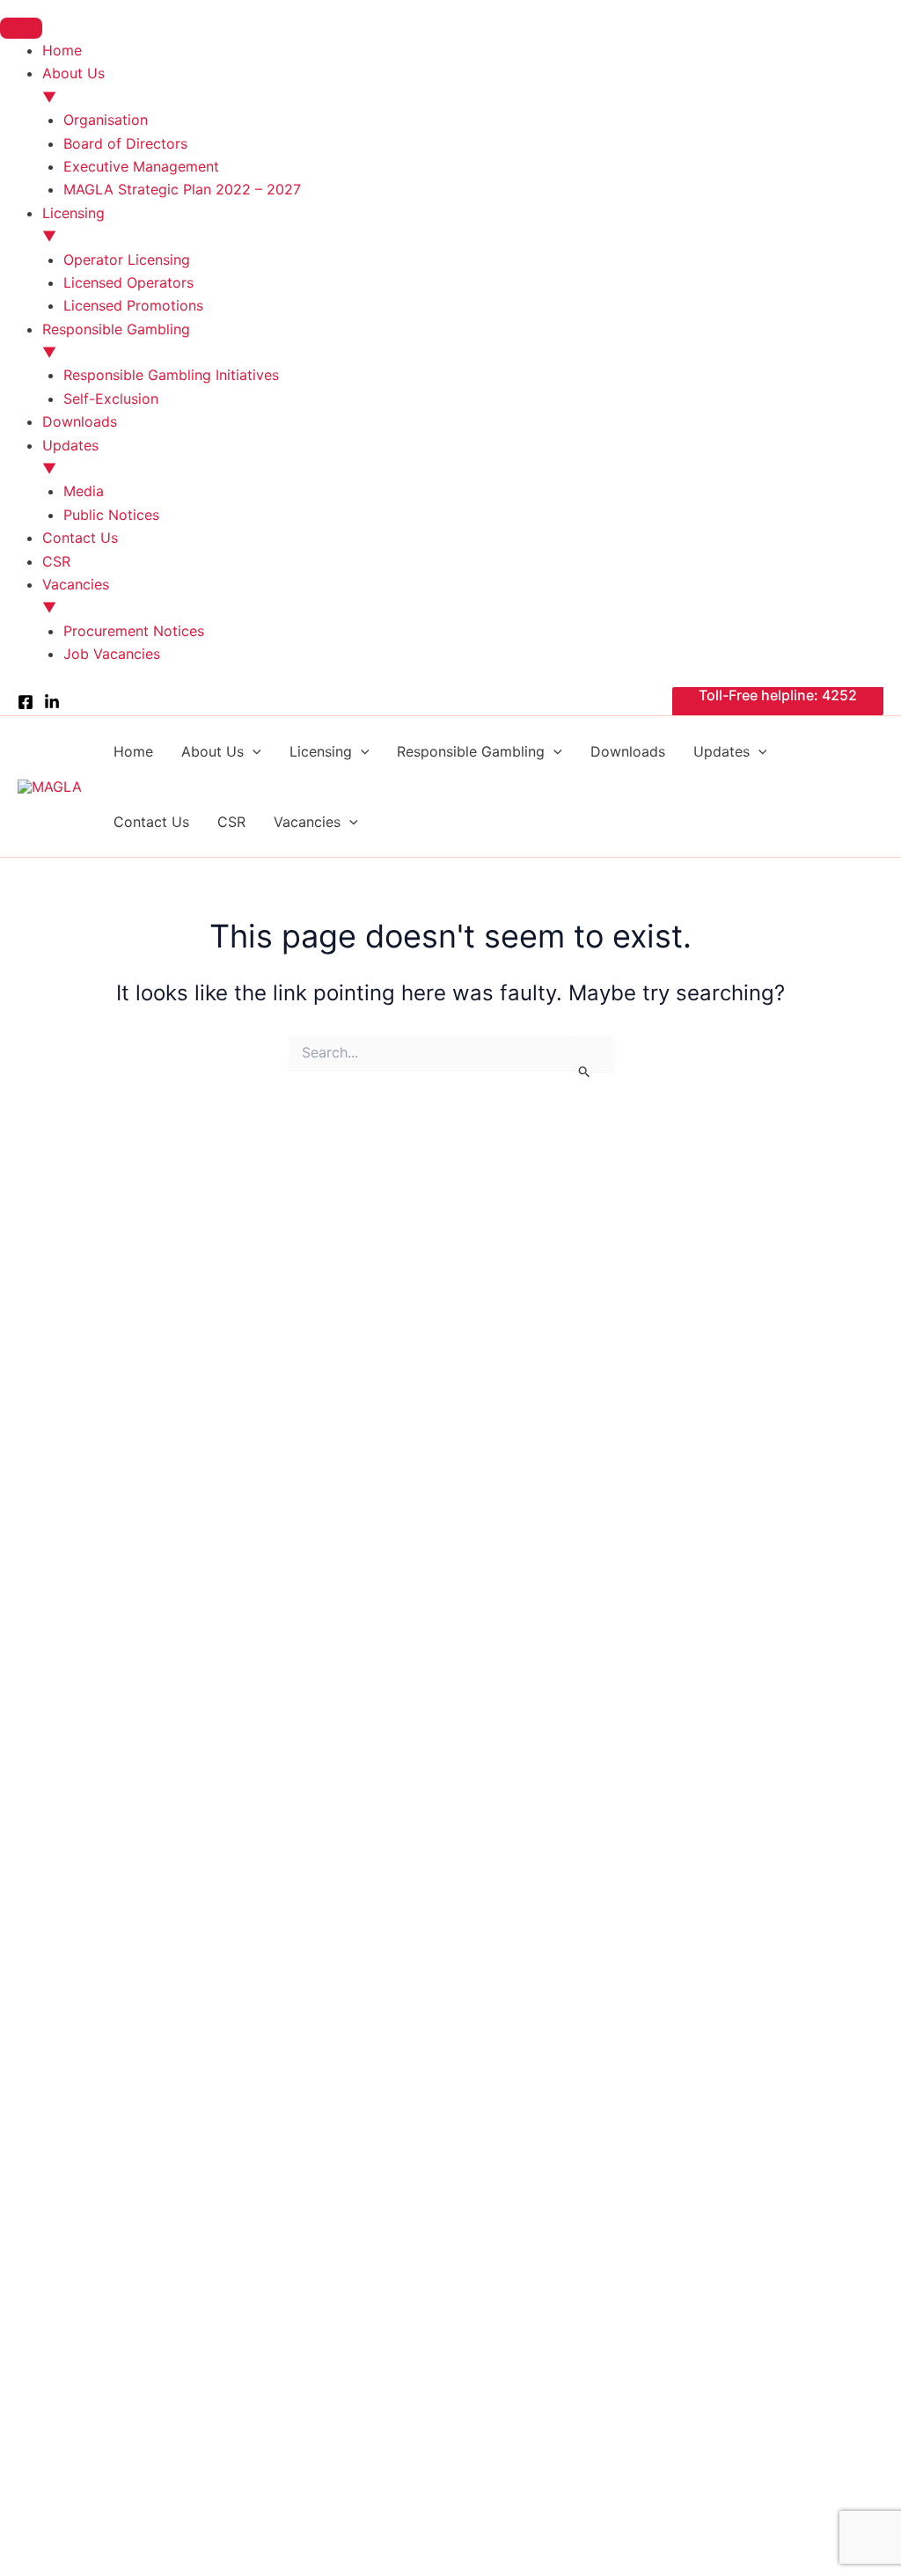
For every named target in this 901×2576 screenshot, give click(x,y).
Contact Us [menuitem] (80, 538)
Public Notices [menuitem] (111, 515)
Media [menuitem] (84, 491)
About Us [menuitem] (73, 84)
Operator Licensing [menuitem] (127, 260)
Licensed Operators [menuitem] (128, 282)
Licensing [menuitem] (73, 224)
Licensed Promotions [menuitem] (133, 305)
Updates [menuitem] (70, 457)
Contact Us (151, 822)
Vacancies (307, 822)
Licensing (321, 751)
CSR (231, 822)
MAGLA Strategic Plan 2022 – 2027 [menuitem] (182, 189)
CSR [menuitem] (56, 561)
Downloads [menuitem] (80, 421)
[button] (778, 701)
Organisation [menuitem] (106, 120)
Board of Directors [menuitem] (125, 143)
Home (133, 751)
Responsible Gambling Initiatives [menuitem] (171, 375)
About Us (212, 751)
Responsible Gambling (471, 751)
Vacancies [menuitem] (76, 596)
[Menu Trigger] (21, 28)
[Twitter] (52, 702)
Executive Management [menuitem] (141, 166)
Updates (722, 751)
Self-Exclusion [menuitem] (111, 399)
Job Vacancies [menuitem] (112, 654)
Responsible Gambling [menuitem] (116, 340)
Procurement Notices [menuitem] (134, 631)
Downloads (628, 751)
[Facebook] (26, 702)
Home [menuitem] (62, 50)
